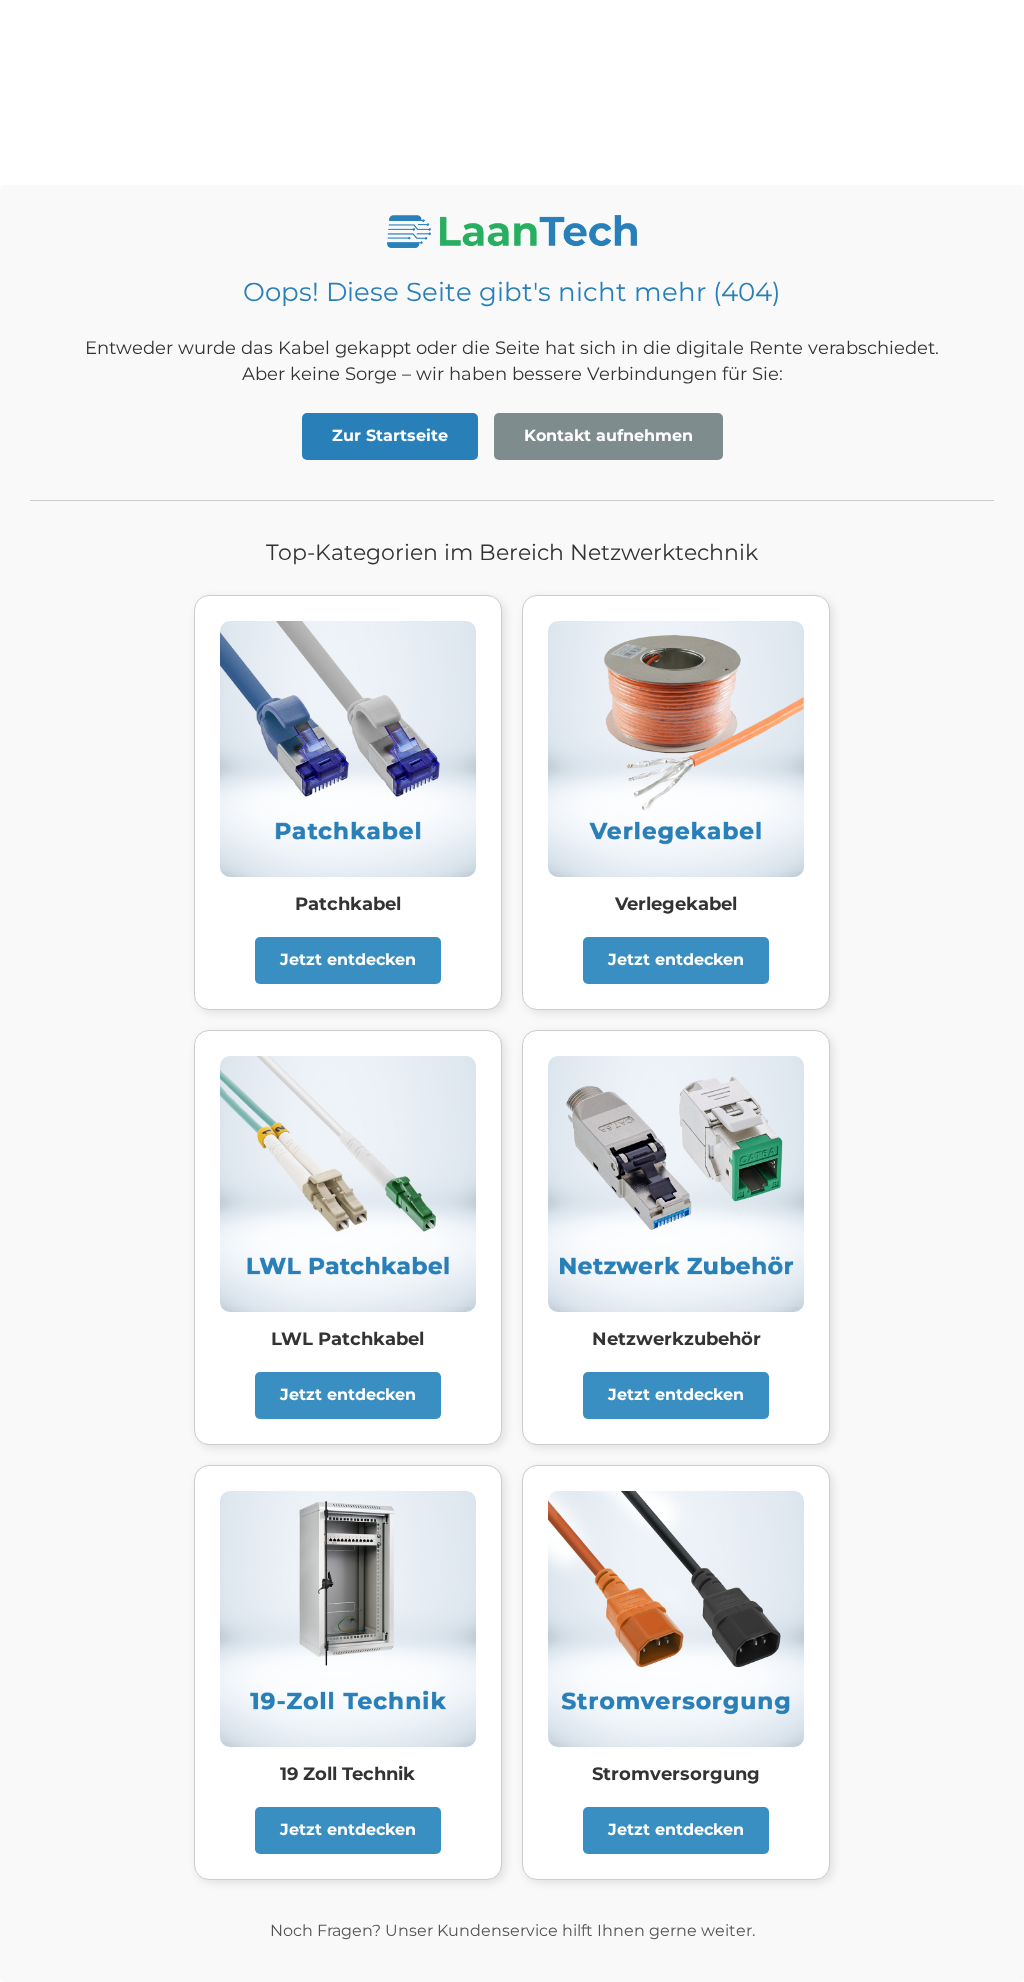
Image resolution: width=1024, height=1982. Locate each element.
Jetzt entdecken (348, 959)
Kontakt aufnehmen (608, 435)
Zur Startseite (390, 435)
